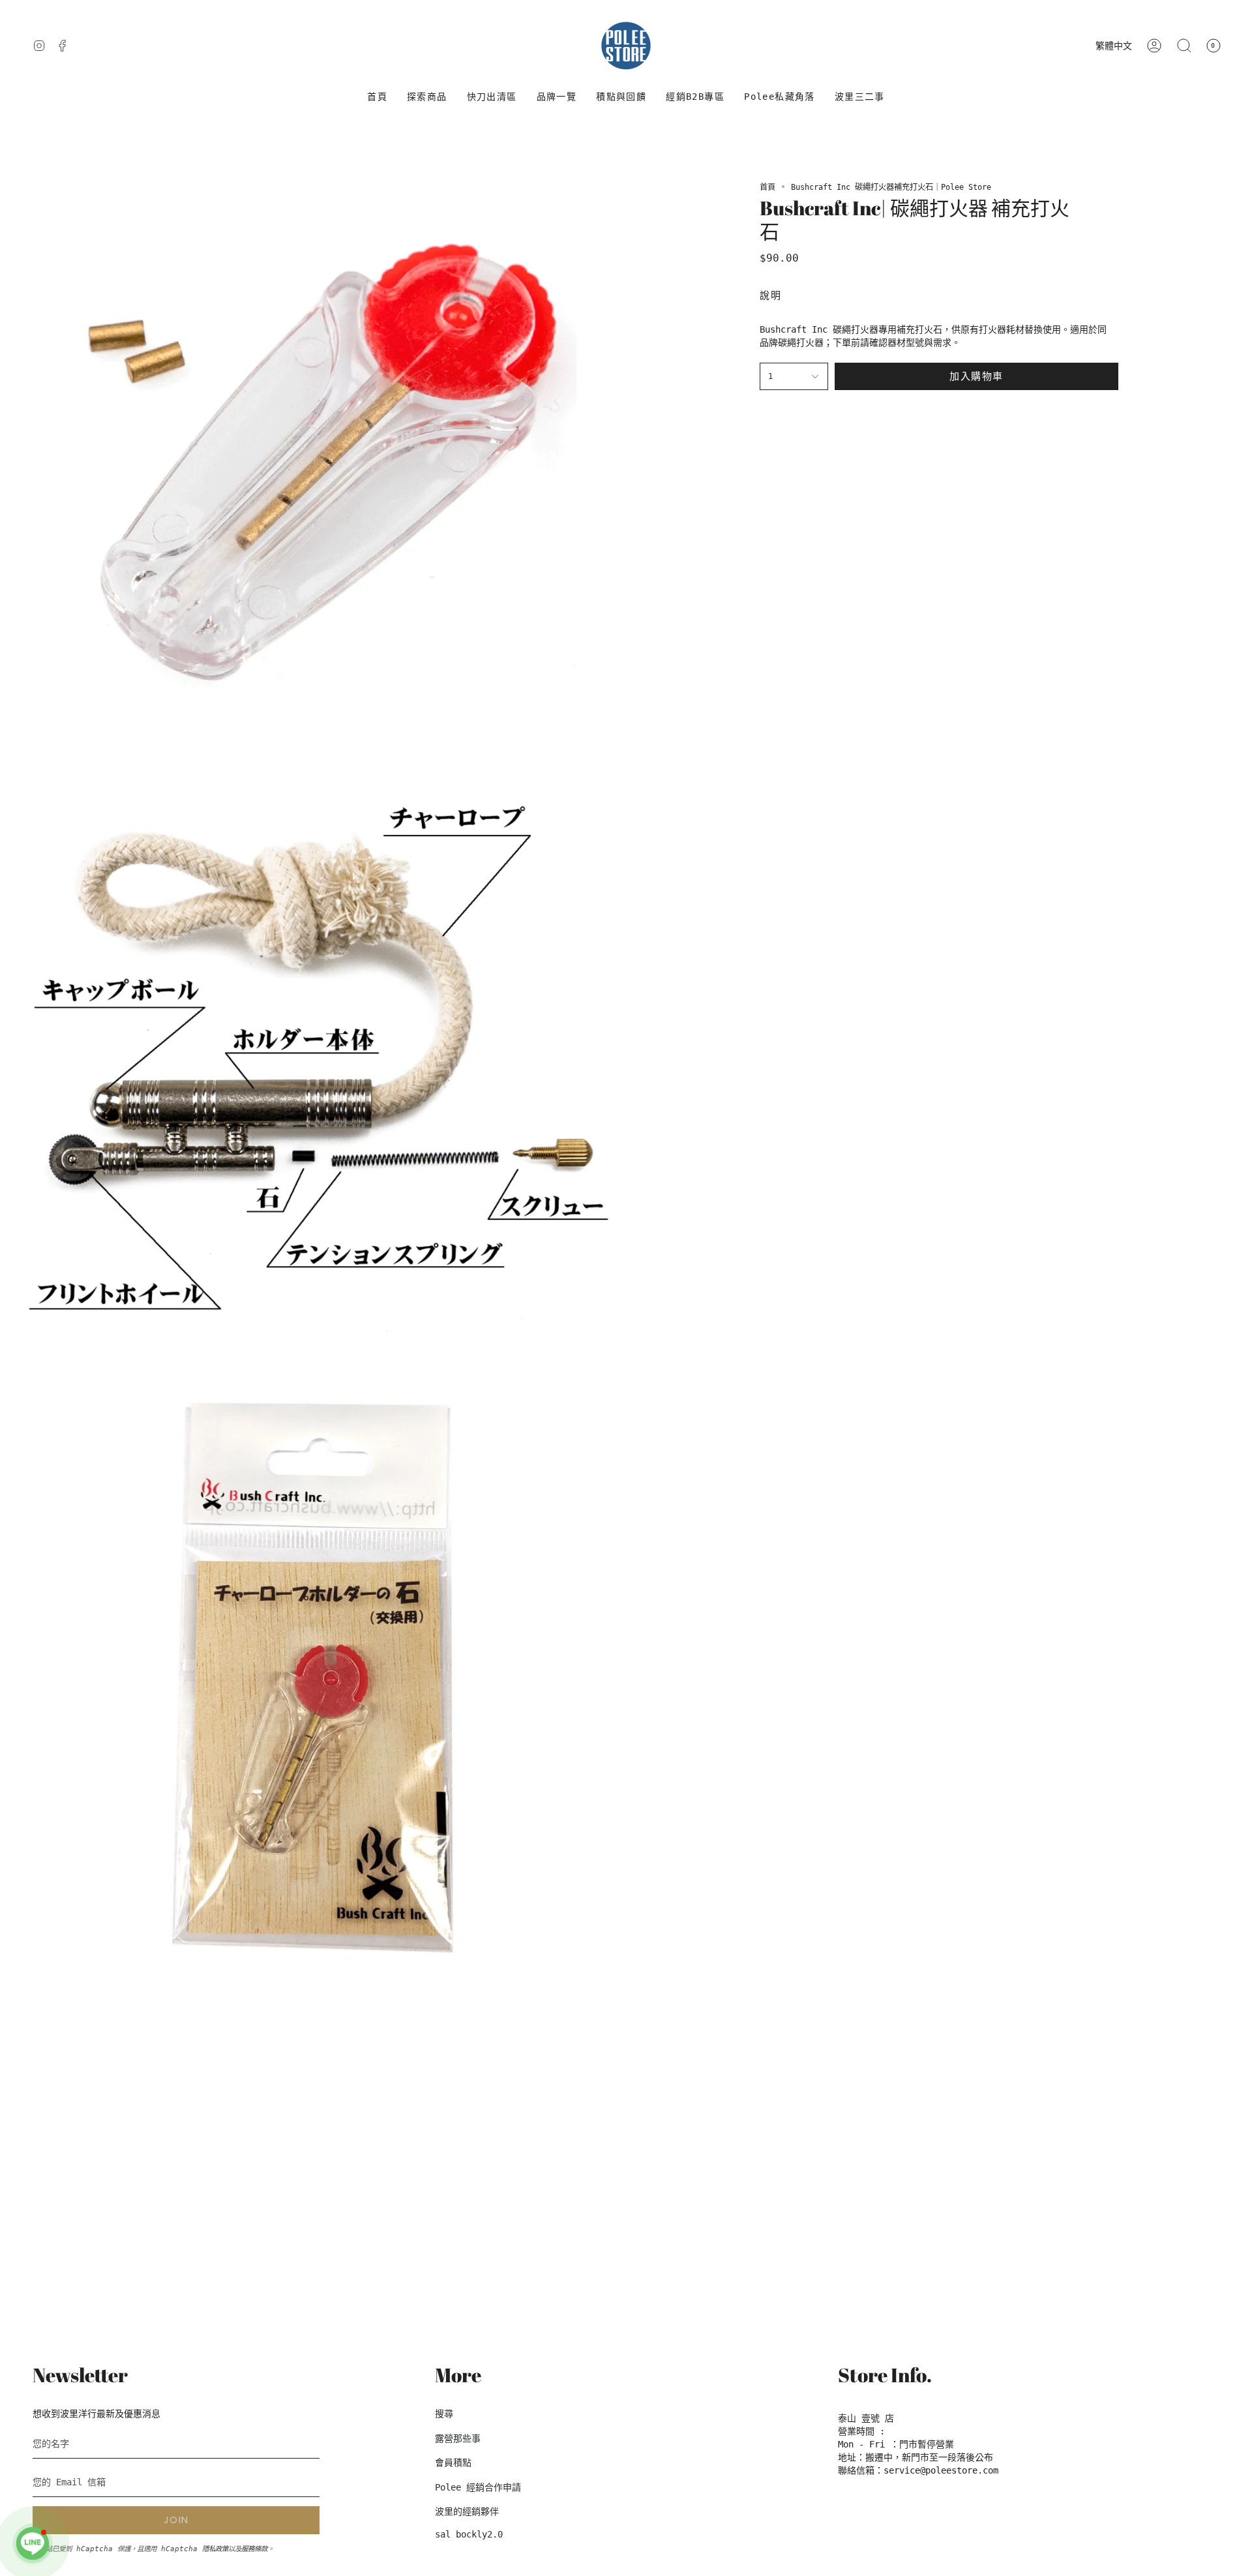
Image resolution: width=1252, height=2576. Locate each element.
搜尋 (444, 2414)
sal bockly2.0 (469, 2534)
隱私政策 (215, 2549)
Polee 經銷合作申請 (478, 2487)
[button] (427, 97)
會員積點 (453, 2462)
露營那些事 (458, 2438)
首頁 (768, 187)
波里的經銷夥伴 (467, 2511)
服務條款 (254, 2549)
